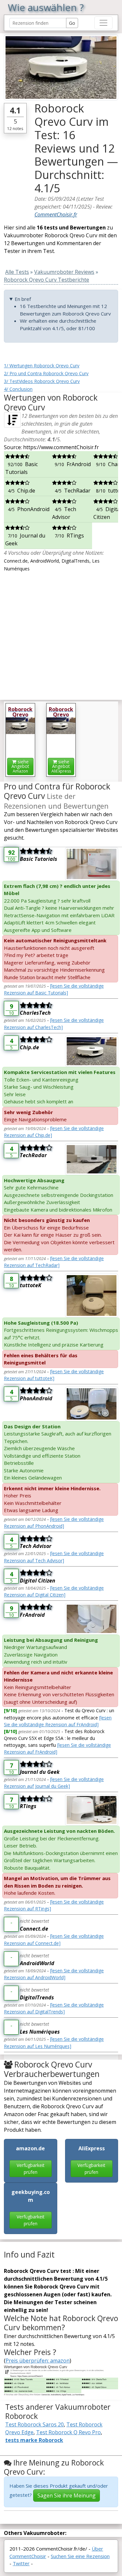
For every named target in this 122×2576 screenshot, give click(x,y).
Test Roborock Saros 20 (34, 2424)
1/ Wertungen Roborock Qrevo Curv (42, 366)
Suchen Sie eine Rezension (80, 2556)
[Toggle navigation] (103, 23)
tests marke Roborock (34, 2440)
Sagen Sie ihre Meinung (67, 2495)
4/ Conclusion (18, 389)
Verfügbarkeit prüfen (31, 2169)
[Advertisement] (61, 633)
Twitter (21, 2563)
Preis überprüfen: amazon (38, 2361)
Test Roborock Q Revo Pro (68, 2432)
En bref (23, 299)
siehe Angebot (20, 766)
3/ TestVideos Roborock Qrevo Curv (42, 381)
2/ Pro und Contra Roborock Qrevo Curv (46, 373)
